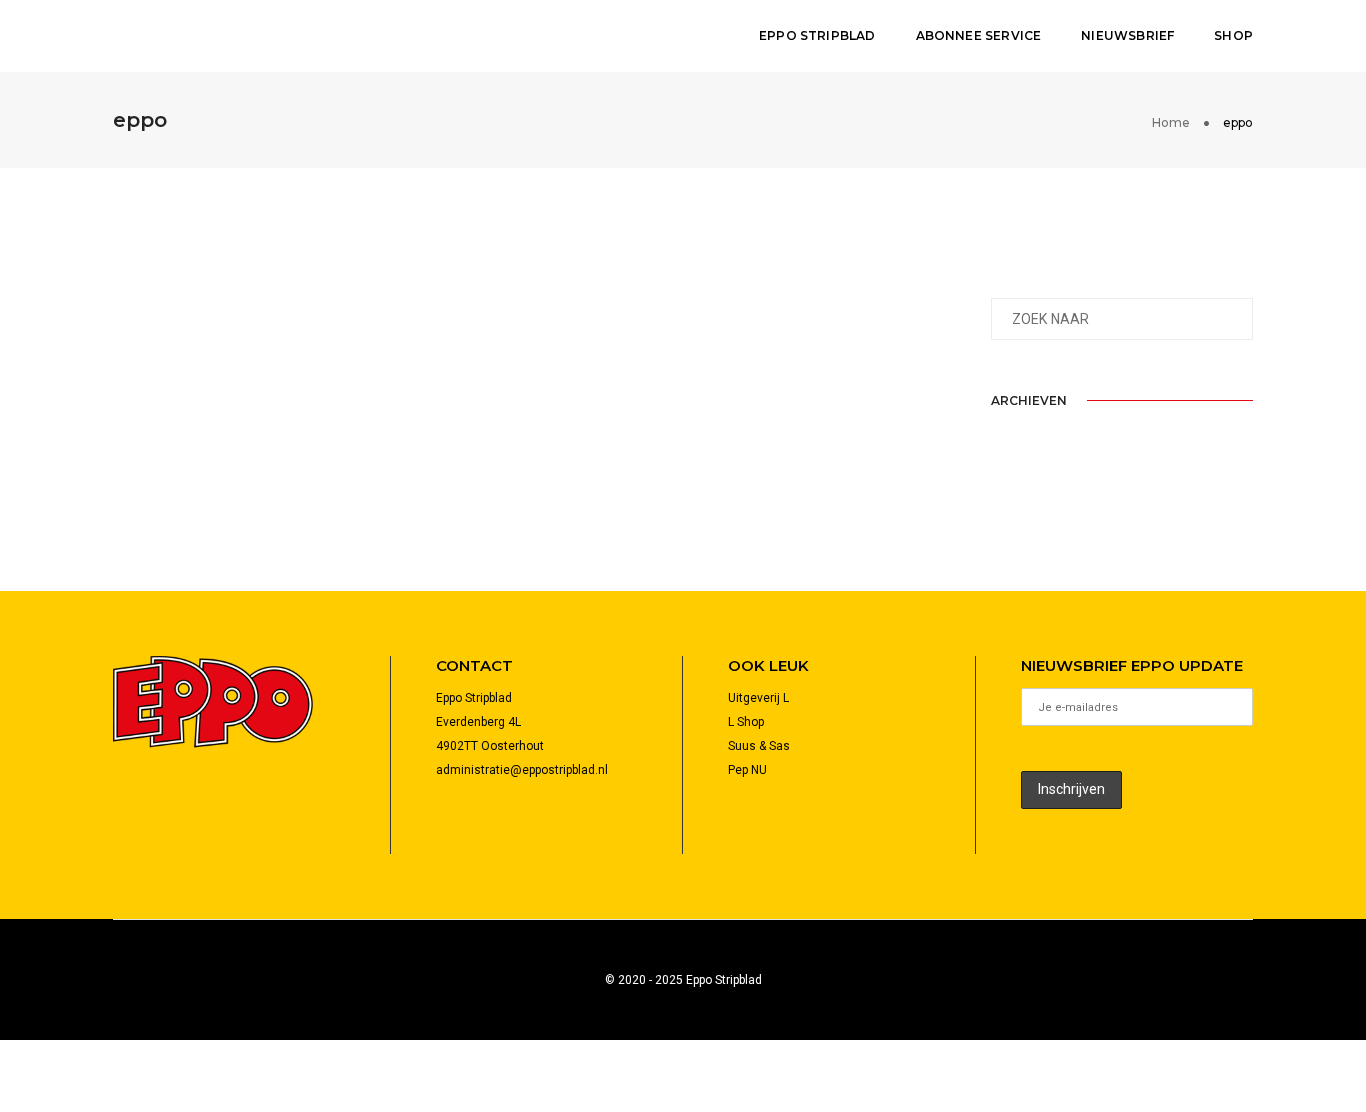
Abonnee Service (979, 35)
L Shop (746, 722)
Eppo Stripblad (817, 35)
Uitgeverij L (758, 698)
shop (1233, 35)
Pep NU (747, 770)
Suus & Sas (759, 746)
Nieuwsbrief (1127, 35)
